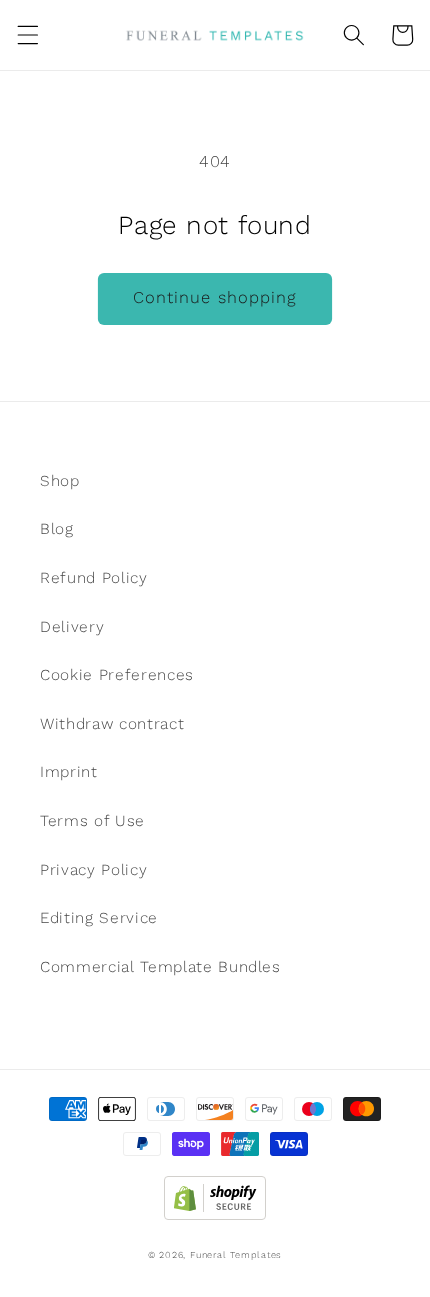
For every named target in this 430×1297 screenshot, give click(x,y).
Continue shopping (215, 297)
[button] (27, 35)
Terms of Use (92, 821)
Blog (57, 529)
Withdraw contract (112, 724)
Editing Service (99, 918)
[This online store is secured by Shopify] (215, 1193)
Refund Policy (94, 578)
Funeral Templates (236, 1254)
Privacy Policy (93, 870)
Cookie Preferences (117, 675)
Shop (60, 481)
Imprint (69, 772)
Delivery (72, 627)
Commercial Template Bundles (160, 967)
